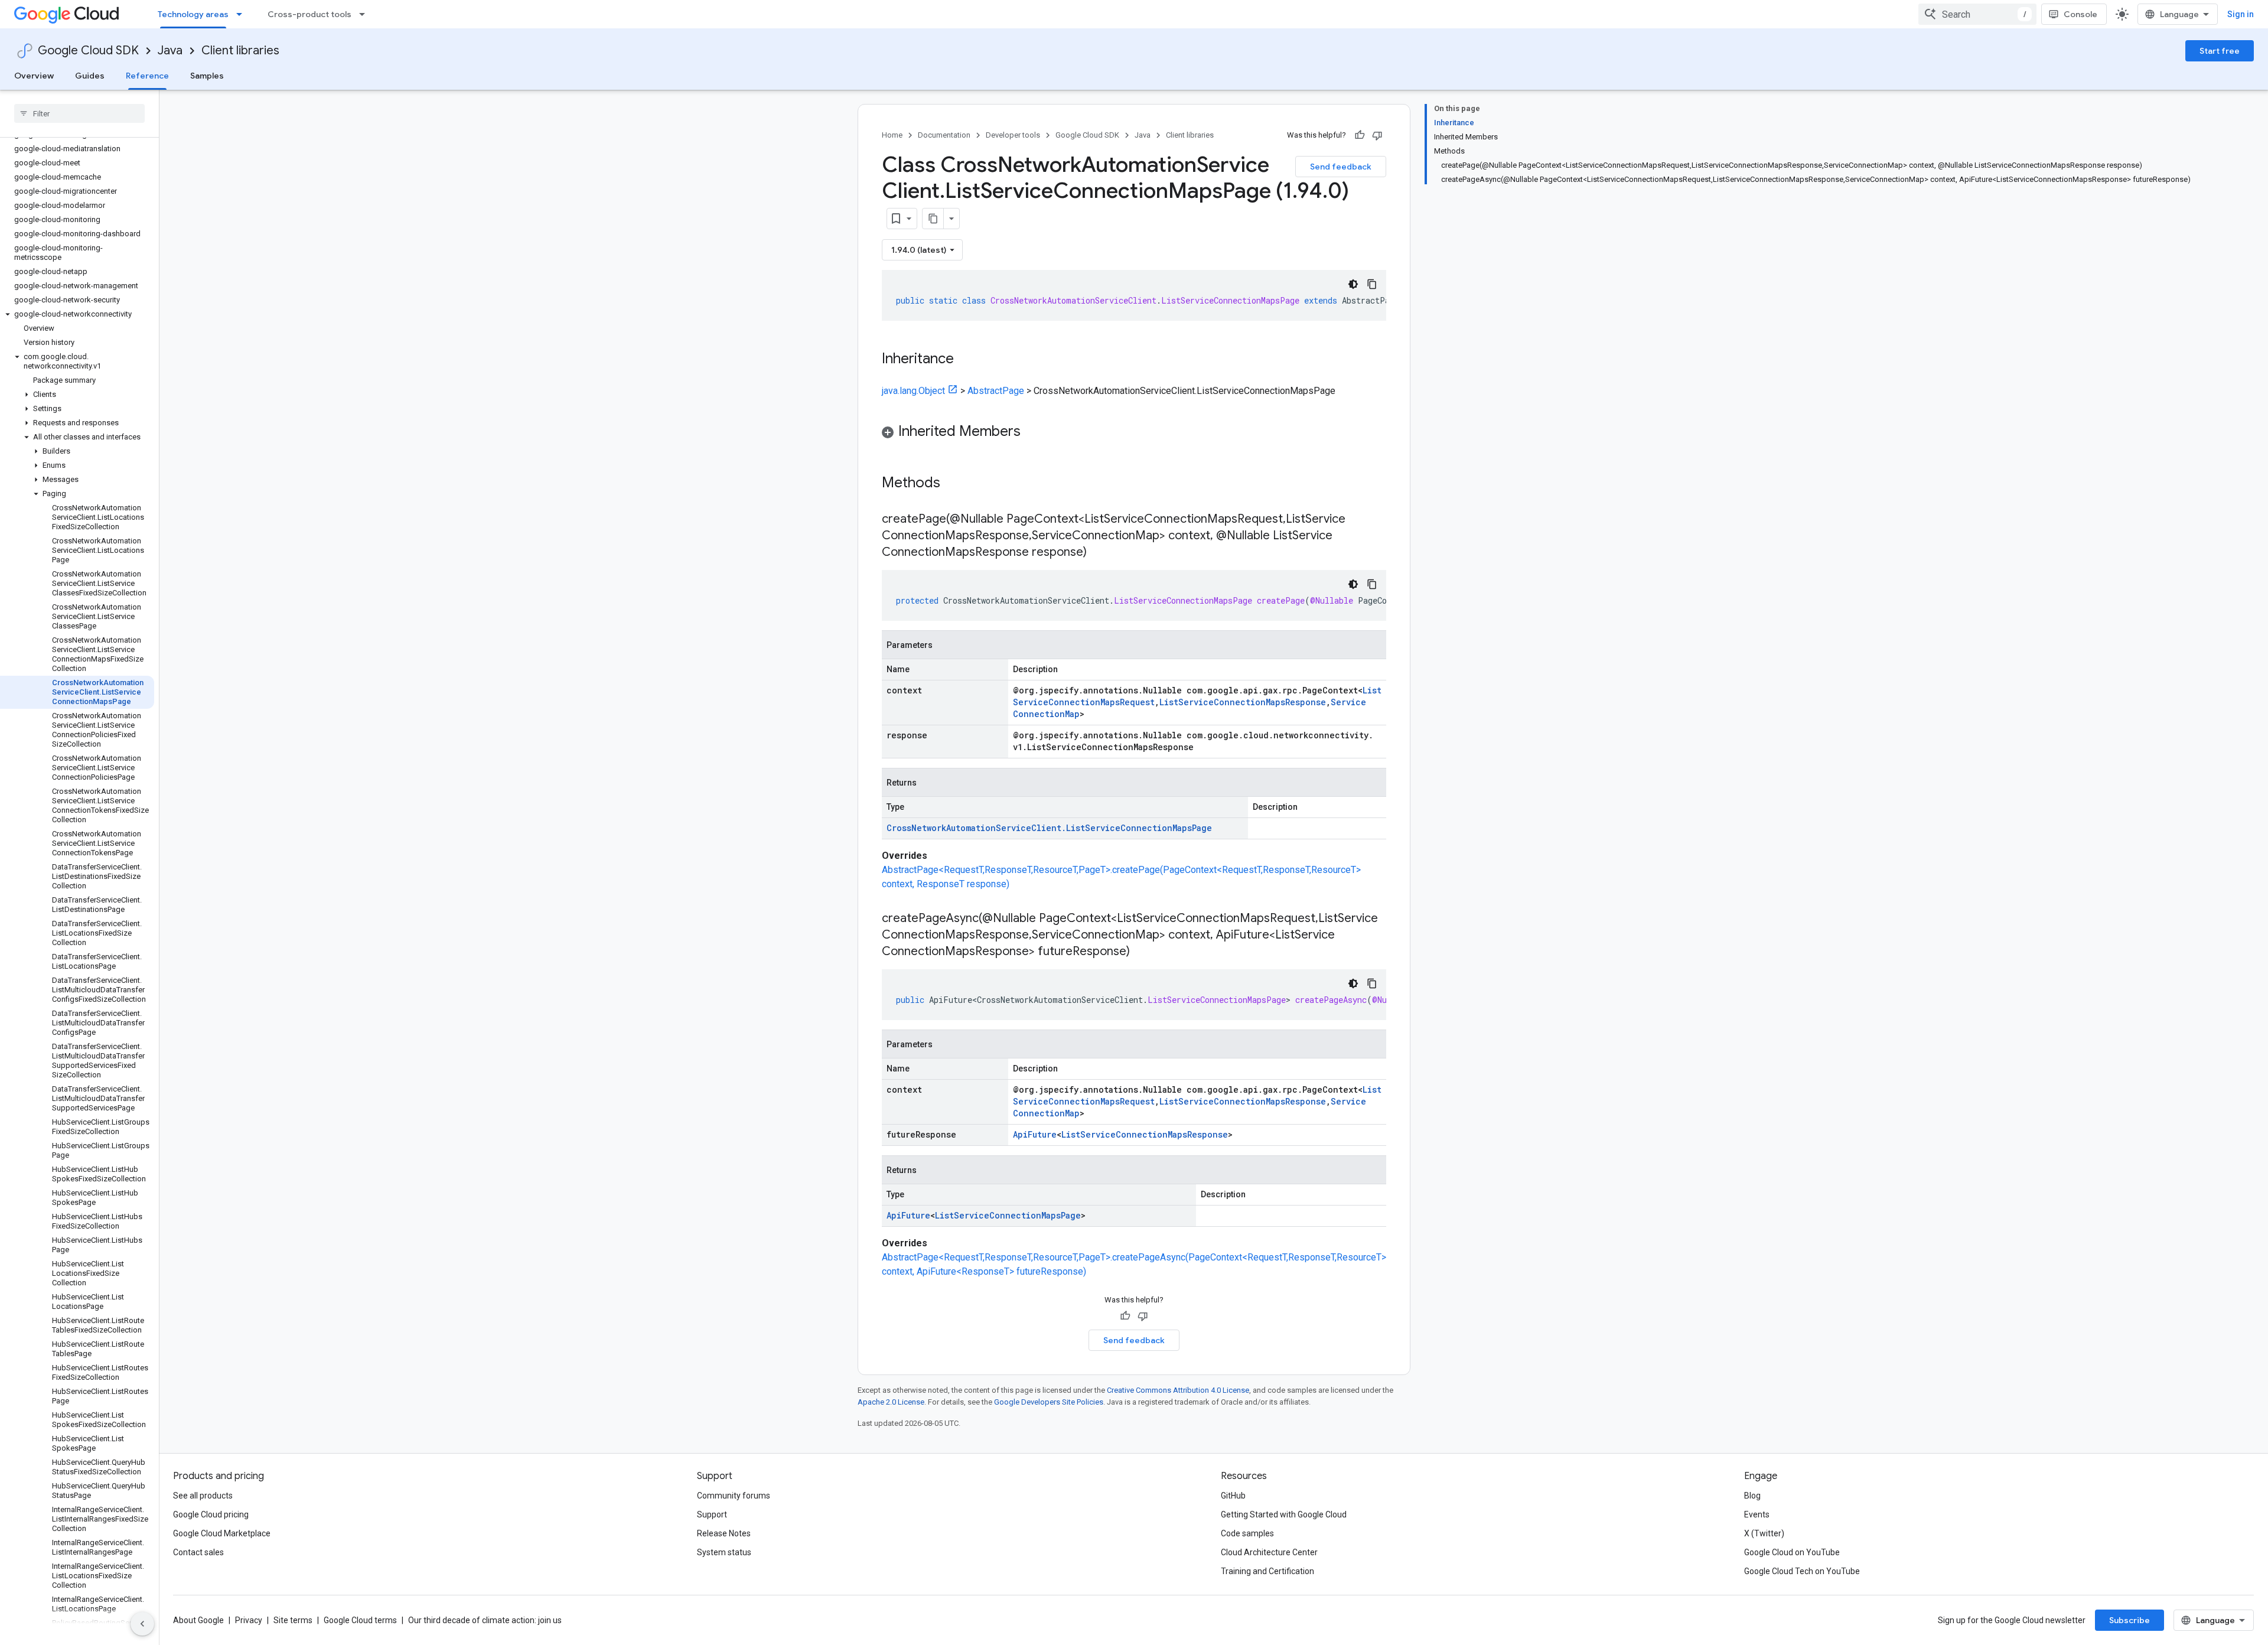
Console (2080, 14)
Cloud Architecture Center (1269, 1552)
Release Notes (724, 1533)
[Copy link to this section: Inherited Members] (1032, 432)
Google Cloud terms (360, 1620)
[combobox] (1977, 14)
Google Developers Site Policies (1049, 1402)
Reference (147, 76)
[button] (77, 314)
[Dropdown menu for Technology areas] (243, 14)
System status (724, 1552)
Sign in (2241, 14)
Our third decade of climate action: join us (485, 1620)
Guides (90, 76)
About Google (198, 1620)
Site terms (293, 1620)
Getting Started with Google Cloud (1284, 1514)
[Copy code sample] (1372, 284)
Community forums (734, 1496)
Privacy (249, 1620)
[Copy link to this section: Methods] (956, 484)
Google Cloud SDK (88, 51)
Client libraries (240, 51)
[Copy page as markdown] (933, 219)
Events (1757, 1514)
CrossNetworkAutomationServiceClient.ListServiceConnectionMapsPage (1049, 828)
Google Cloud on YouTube (1792, 1552)
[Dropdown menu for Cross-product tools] (366, 14)
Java (170, 51)
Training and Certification (1267, 1571)
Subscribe (2129, 1620)
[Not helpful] (1377, 135)
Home (892, 135)
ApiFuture (1035, 1134)
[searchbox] (79, 113)
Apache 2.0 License (891, 1402)
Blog (1752, 1496)
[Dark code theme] (1353, 284)
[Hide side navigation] (142, 1624)
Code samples (1247, 1533)
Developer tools (1013, 135)
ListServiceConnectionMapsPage (1008, 1215)
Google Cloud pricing (211, 1514)
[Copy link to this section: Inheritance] (966, 360)
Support (712, 1514)
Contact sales (198, 1552)
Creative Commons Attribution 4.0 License (1178, 1390)
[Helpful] (1360, 135)
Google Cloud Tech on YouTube (1802, 1571)
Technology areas (193, 14)
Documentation (944, 135)
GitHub (1233, 1496)
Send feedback (1341, 167)
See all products (203, 1496)
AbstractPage (996, 391)
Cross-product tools (309, 14)
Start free (2220, 51)
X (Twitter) (1764, 1533)
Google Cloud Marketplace (222, 1533)
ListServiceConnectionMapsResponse (1243, 702)
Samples (207, 76)
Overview (34, 76)
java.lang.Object (913, 391)
